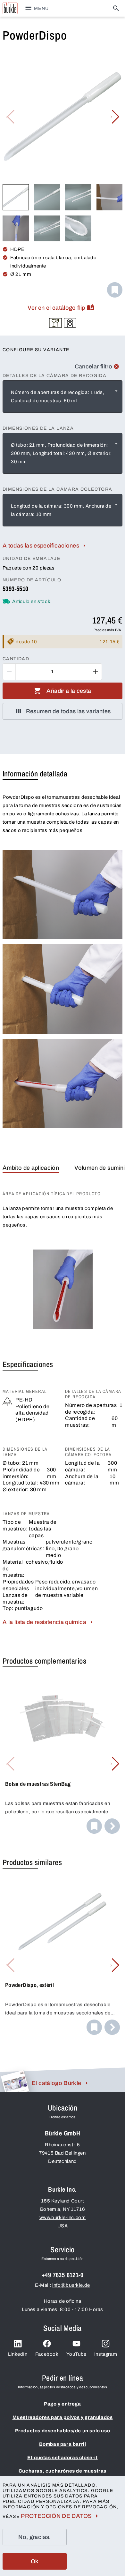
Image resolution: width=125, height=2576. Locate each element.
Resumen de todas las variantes (68, 711)
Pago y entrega (62, 2404)
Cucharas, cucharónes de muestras (63, 2471)
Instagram (106, 2354)
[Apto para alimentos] (55, 323)
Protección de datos (56, 2516)
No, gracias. (34, 2537)
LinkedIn (18, 2354)
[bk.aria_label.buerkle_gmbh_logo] (10, 8)
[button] (115, 117)
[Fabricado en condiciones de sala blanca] (70, 323)
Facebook (47, 2354)
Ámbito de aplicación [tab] (31, 1168)
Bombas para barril (63, 2444)
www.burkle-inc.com (63, 2217)
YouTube (76, 2354)
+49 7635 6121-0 (63, 2275)
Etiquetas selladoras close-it (62, 2458)
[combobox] (63, 397)
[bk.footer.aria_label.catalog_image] (15, 2081)
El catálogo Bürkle (56, 2083)
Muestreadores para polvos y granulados (63, 2417)
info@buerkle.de (71, 2285)
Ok (35, 2561)
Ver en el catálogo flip (56, 308)
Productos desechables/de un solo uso (63, 2431)
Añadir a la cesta (69, 691)
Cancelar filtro (93, 366)
